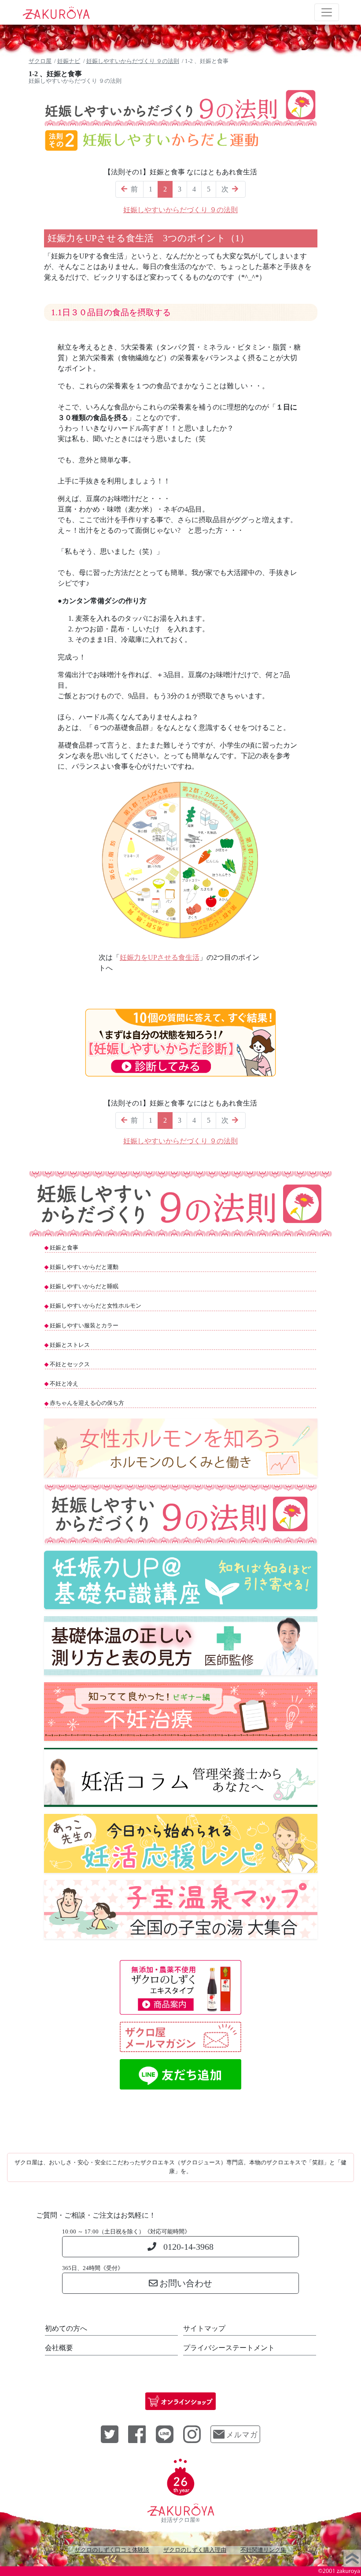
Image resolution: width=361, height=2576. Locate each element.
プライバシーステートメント (229, 2348)
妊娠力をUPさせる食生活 (160, 957)
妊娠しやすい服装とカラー (84, 1326)
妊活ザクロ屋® (180, 2520)
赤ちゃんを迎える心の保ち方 (87, 1403)
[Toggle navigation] (327, 12)
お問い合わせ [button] (186, 2283)
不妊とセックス (70, 1364)
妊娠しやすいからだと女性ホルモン (96, 1306)
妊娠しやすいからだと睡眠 (84, 1286)
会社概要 (59, 2348)
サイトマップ (204, 2328)
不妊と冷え (64, 1384)
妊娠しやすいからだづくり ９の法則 (133, 61)
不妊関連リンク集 (263, 2550)
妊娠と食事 (64, 1248)
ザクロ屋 (40, 61)
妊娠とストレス (70, 1345)
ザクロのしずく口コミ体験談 (112, 2550)
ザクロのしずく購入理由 (195, 2550)
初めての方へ (66, 2328)
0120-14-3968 (188, 2247)
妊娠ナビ (69, 61)
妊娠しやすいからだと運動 (84, 1267)
